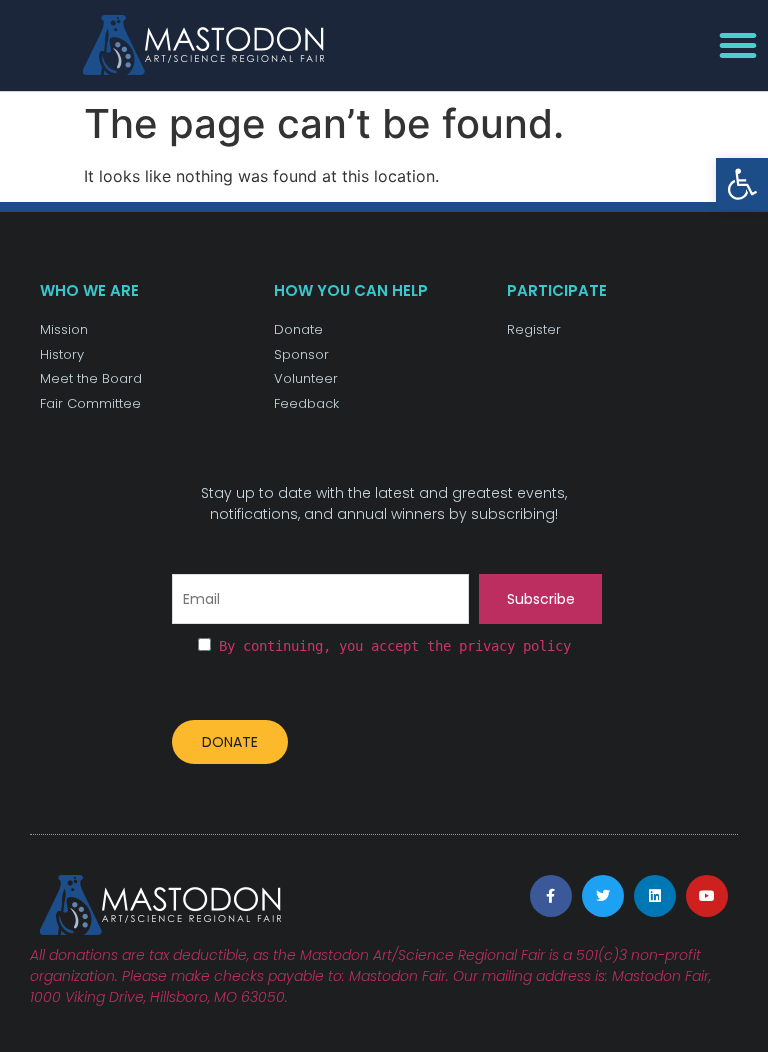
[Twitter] (603, 896)
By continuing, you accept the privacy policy (395, 646)
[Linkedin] (655, 896)
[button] (742, 184)
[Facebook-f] (551, 896)
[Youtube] (707, 896)
